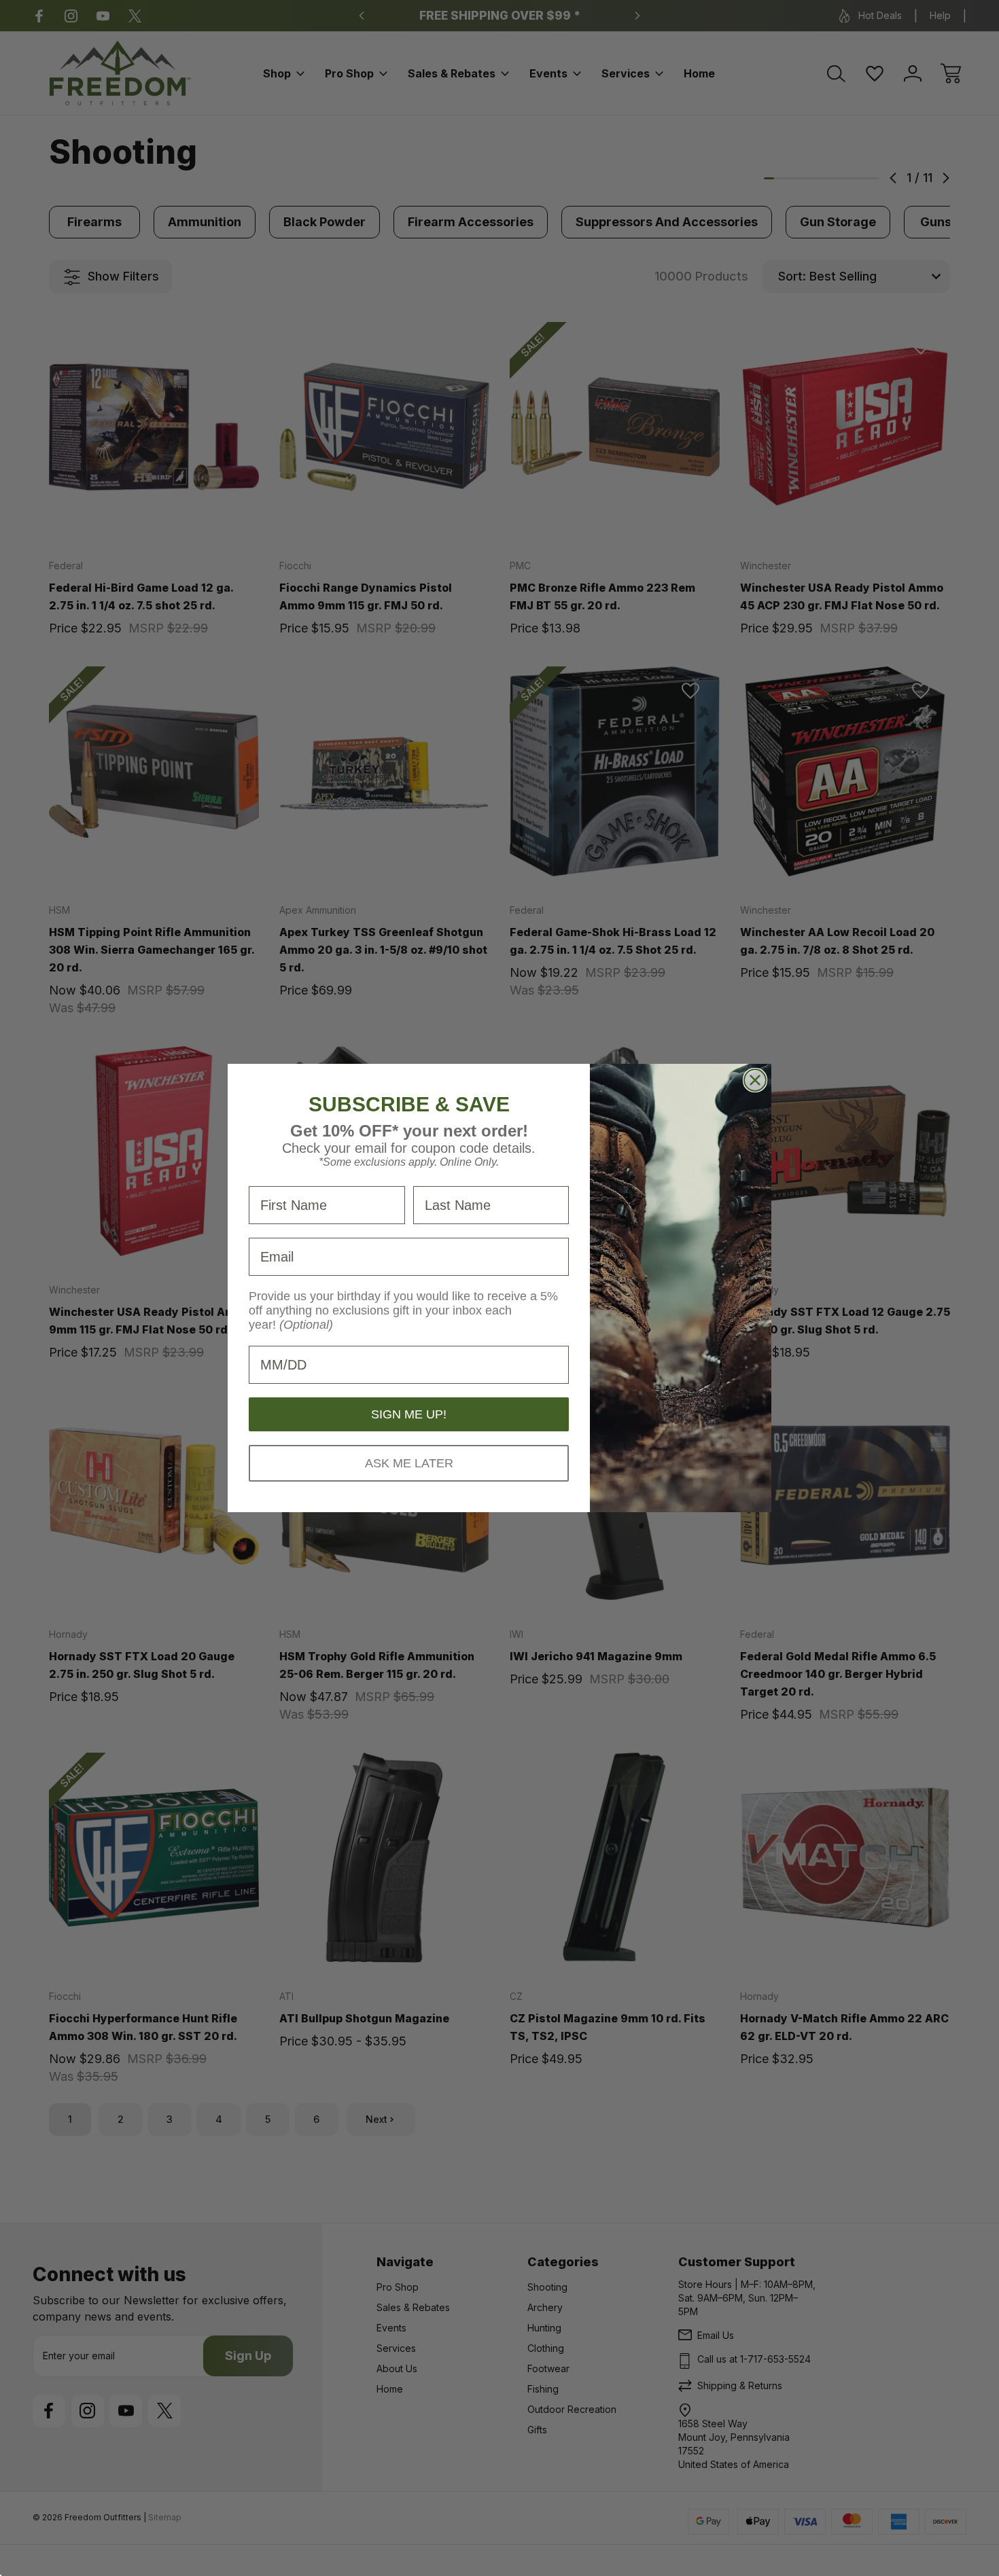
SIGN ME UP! (409, 1414)
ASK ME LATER (409, 1463)
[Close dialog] (755, 1080)
